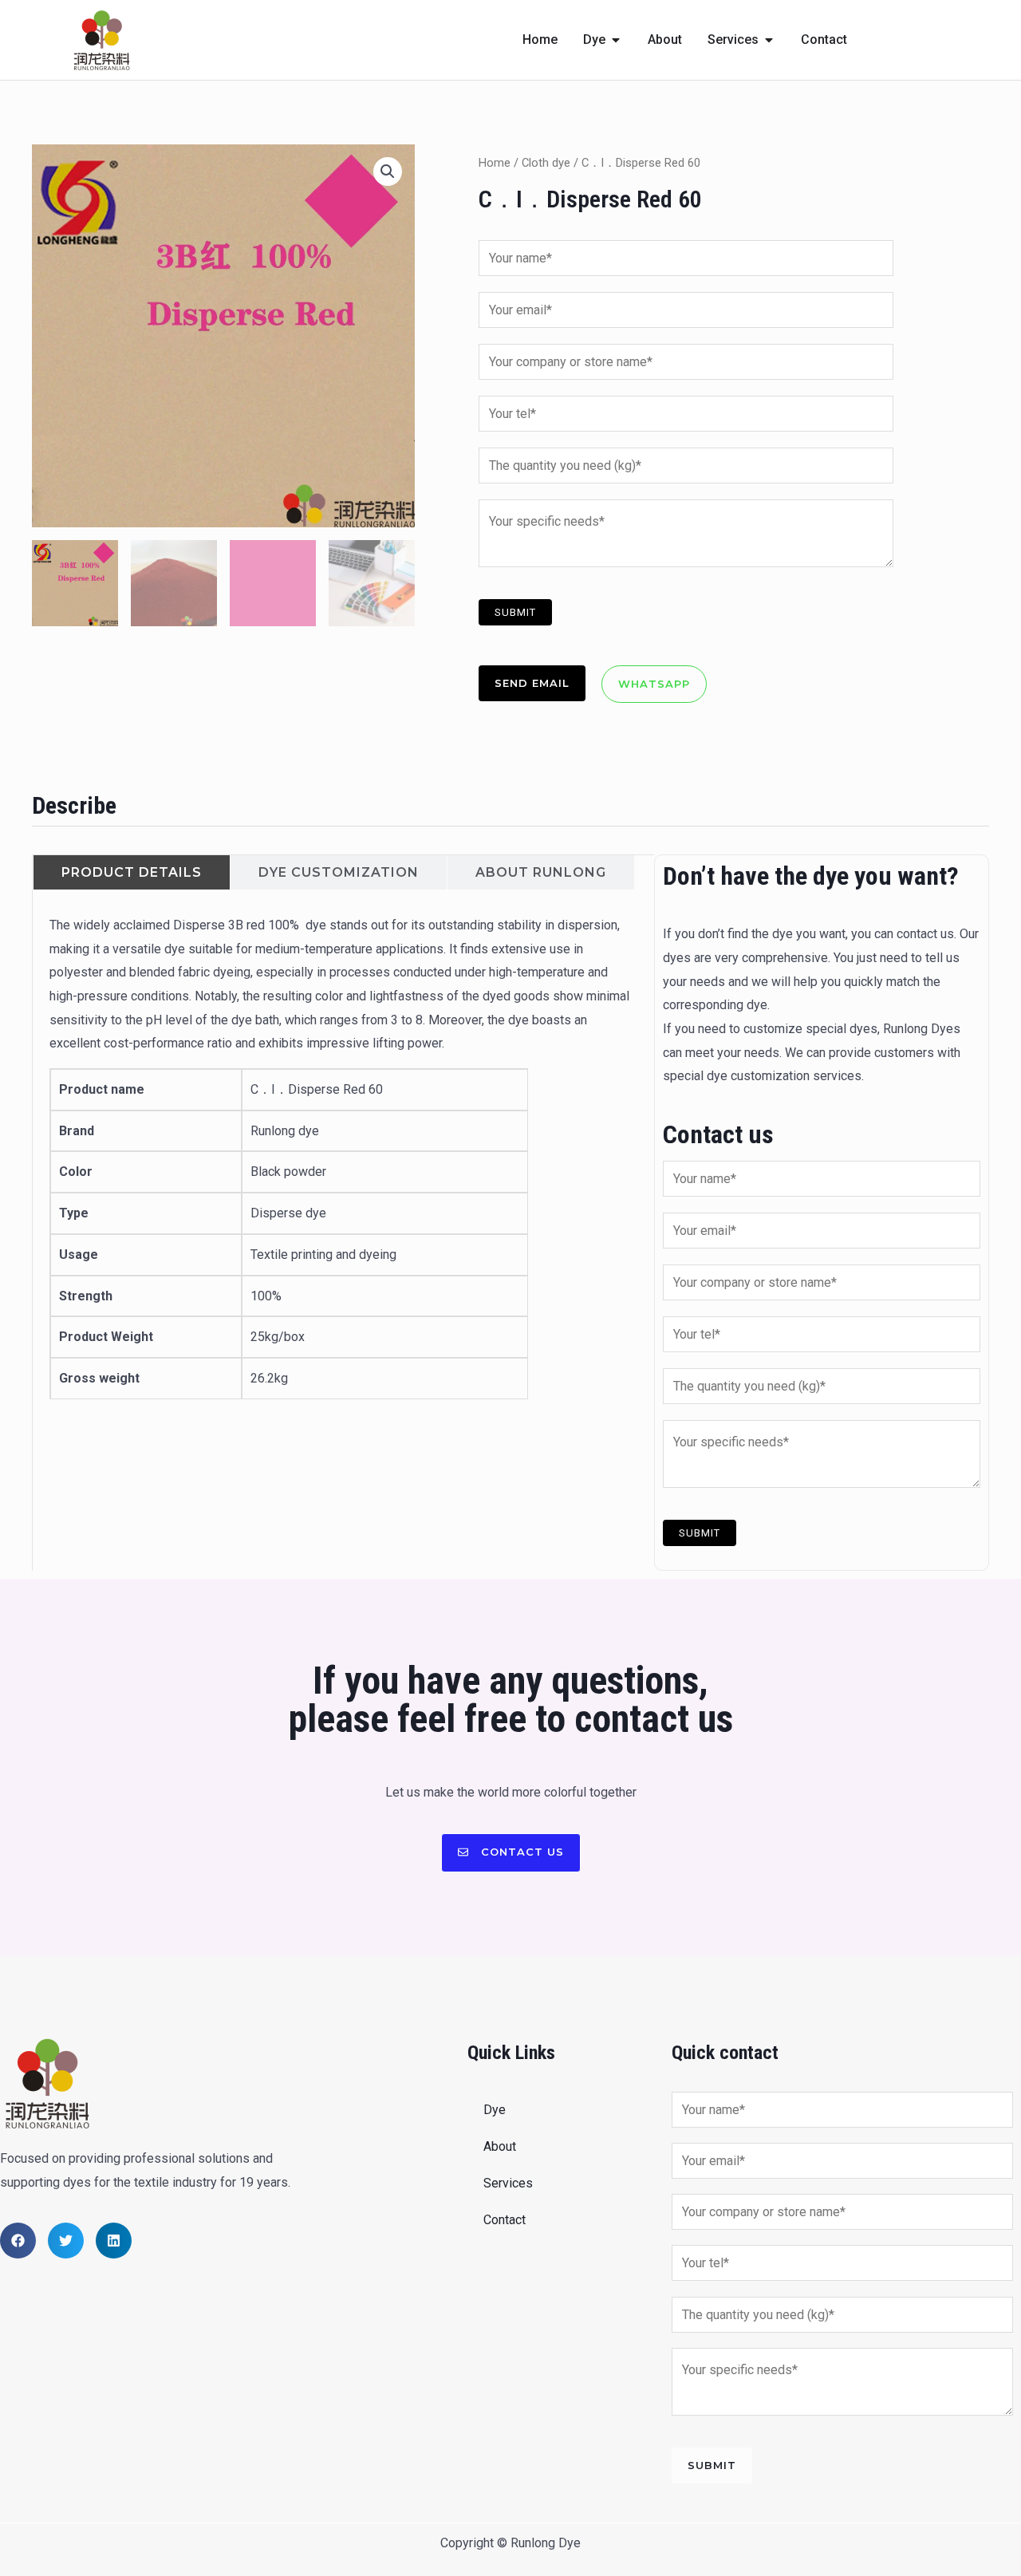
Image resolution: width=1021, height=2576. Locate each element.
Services (508, 2183)
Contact (505, 2220)
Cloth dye (546, 163)
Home (495, 163)
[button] (388, 172)
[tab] (132, 872)
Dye (495, 2110)
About (500, 2146)
